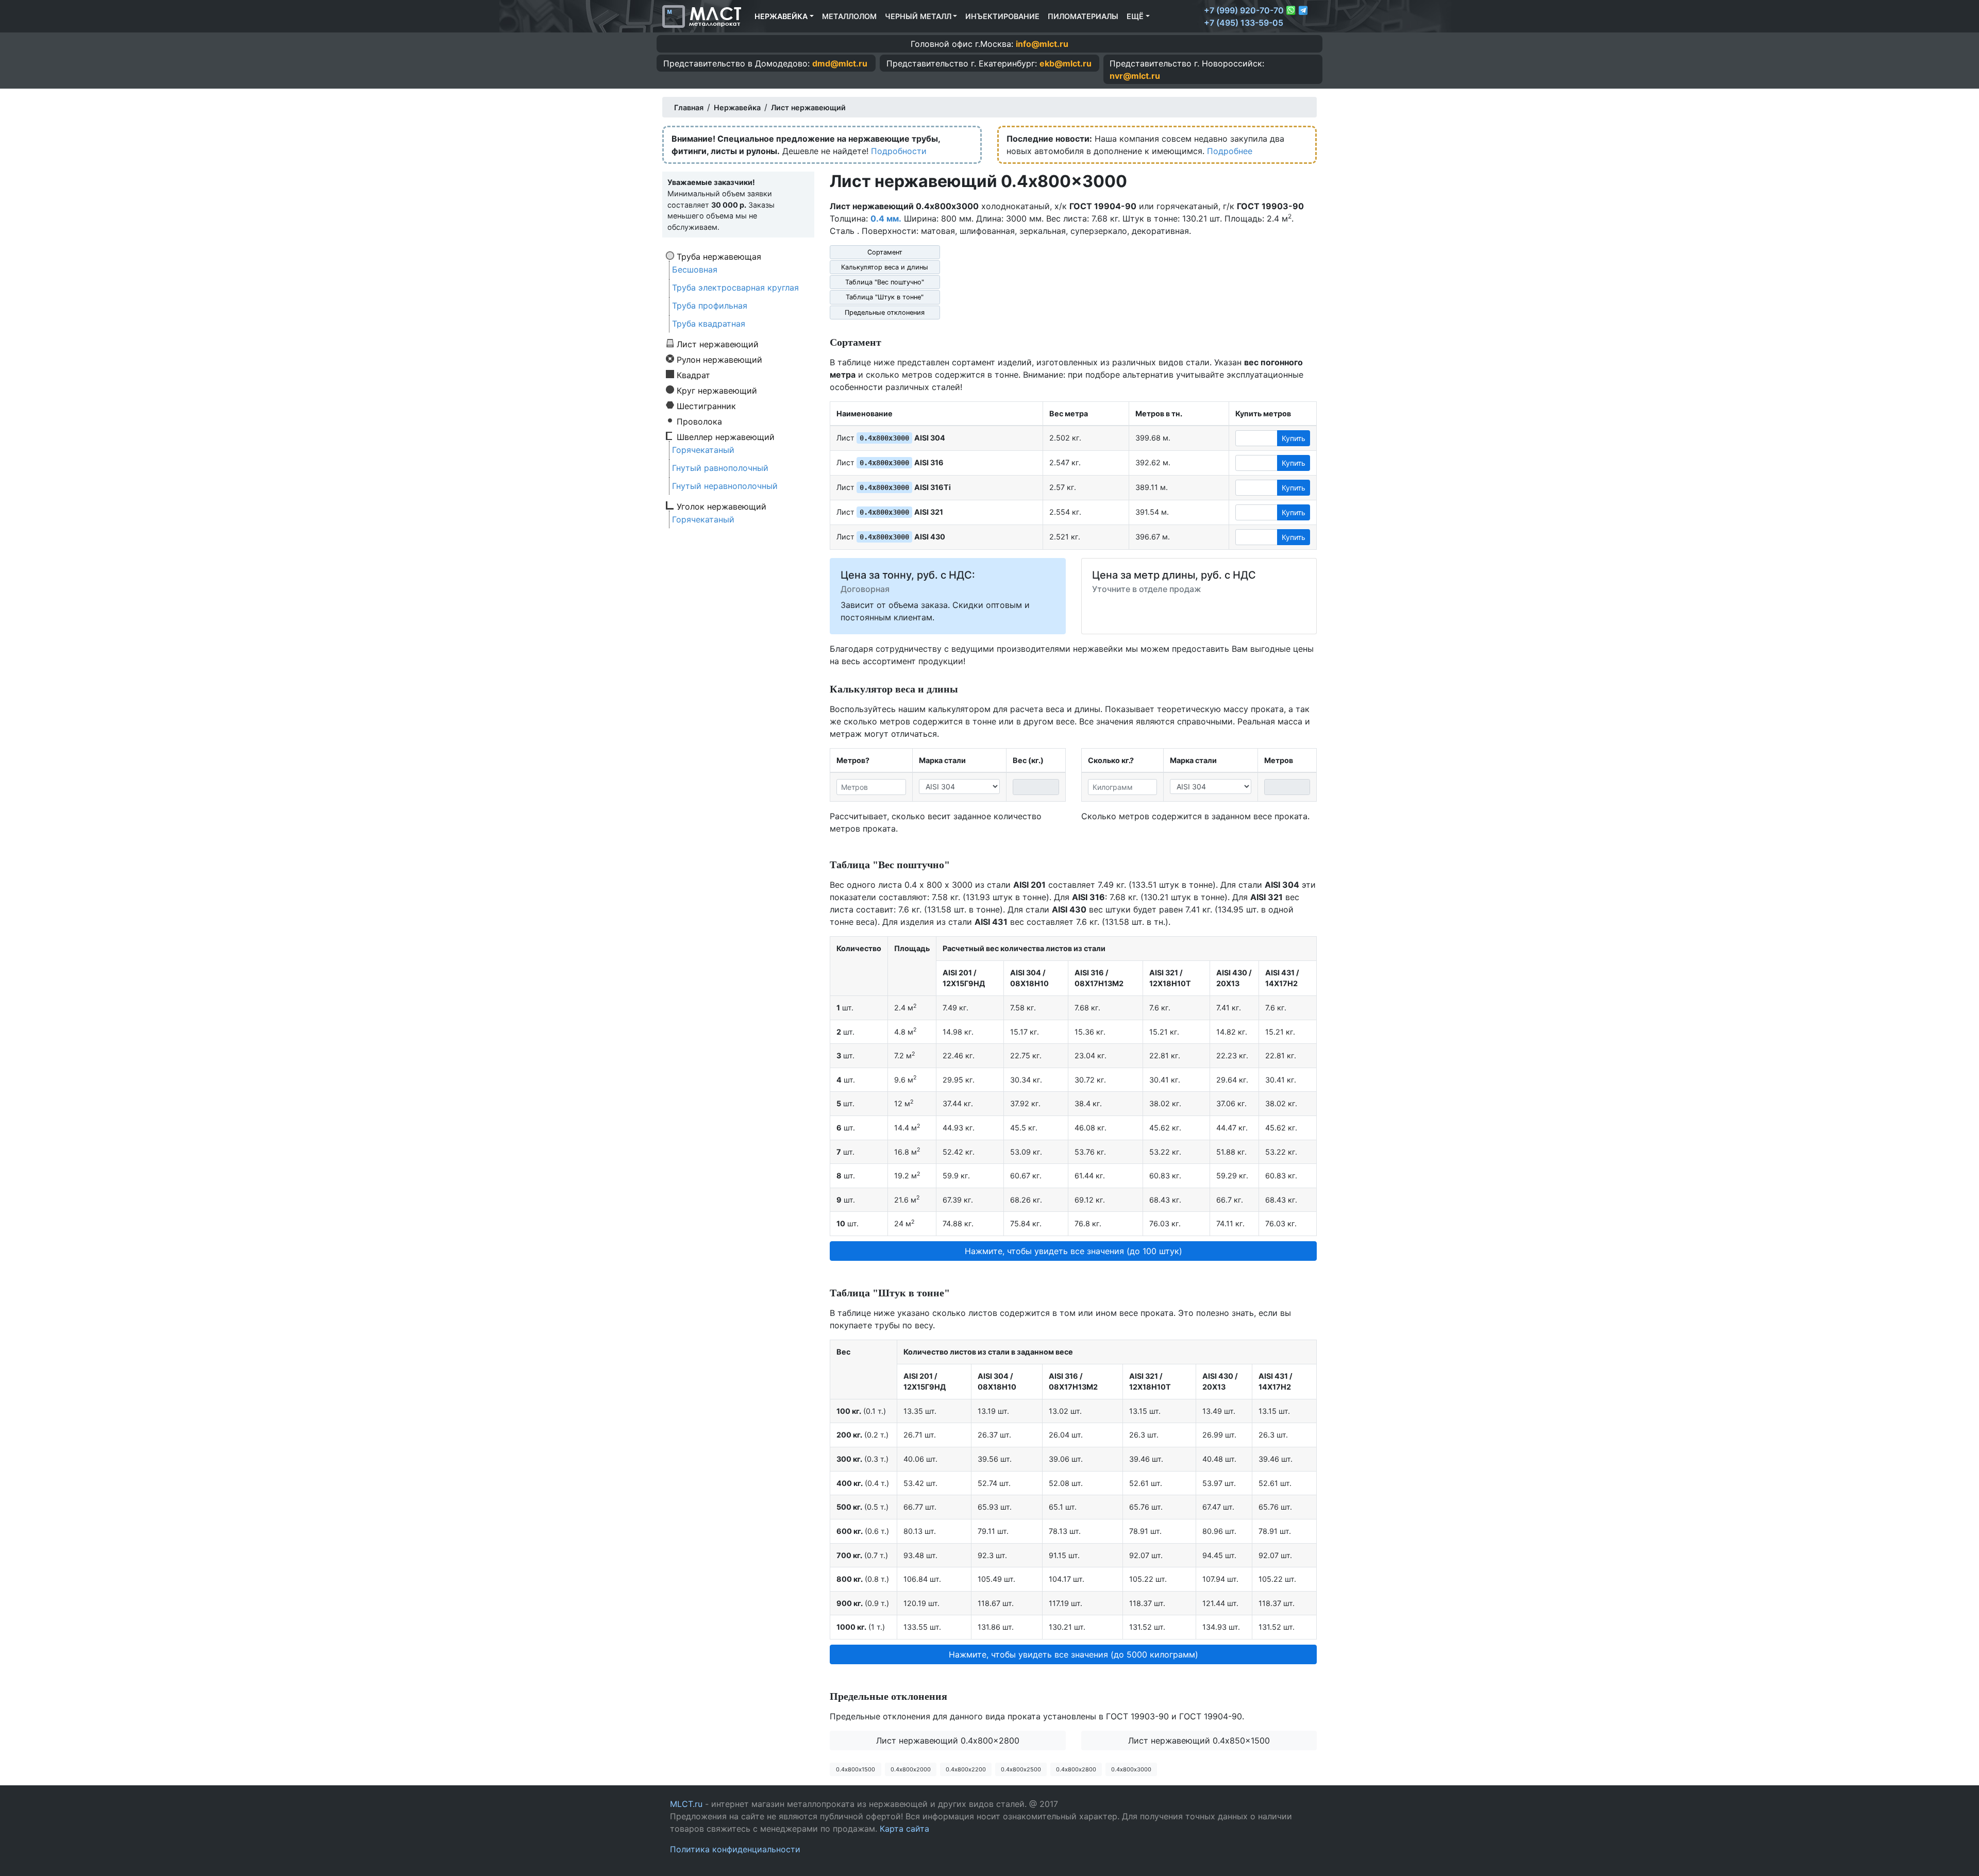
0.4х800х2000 (911, 1769)
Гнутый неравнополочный (725, 486)
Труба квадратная (709, 324)
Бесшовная (695, 269)
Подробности (899, 151)
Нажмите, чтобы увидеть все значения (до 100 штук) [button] (1074, 1251)
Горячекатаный (703, 450)
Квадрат (693, 375)
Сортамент (885, 252)
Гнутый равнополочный (720, 468)
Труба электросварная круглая (735, 288)
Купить (1294, 438)
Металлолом (849, 16)
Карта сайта (904, 1829)
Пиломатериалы (1083, 16)
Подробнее (1230, 151)
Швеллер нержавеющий (726, 436)
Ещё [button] (1135, 16)
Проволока (699, 421)
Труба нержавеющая (719, 256)
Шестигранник (706, 405)
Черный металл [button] (918, 16)
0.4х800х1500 (856, 1769)
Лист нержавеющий (718, 344)
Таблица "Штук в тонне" (885, 297)
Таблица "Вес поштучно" (885, 282)
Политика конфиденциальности (735, 1849)
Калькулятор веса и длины (885, 267)
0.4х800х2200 (966, 1769)
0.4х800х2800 (1076, 1769)
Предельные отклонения (885, 312)
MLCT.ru (686, 1804)
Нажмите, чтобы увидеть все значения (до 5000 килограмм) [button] (1074, 1654)
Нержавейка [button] (781, 16)
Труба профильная (710, 306)
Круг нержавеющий (717, 390)
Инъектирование (1002, 16)
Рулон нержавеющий (719, 359)
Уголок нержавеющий (722, 506)
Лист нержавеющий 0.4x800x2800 (948, 1740)
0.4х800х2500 (1021, 1769)
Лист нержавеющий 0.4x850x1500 (1199, 1740)
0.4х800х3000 (1131, 1769)
